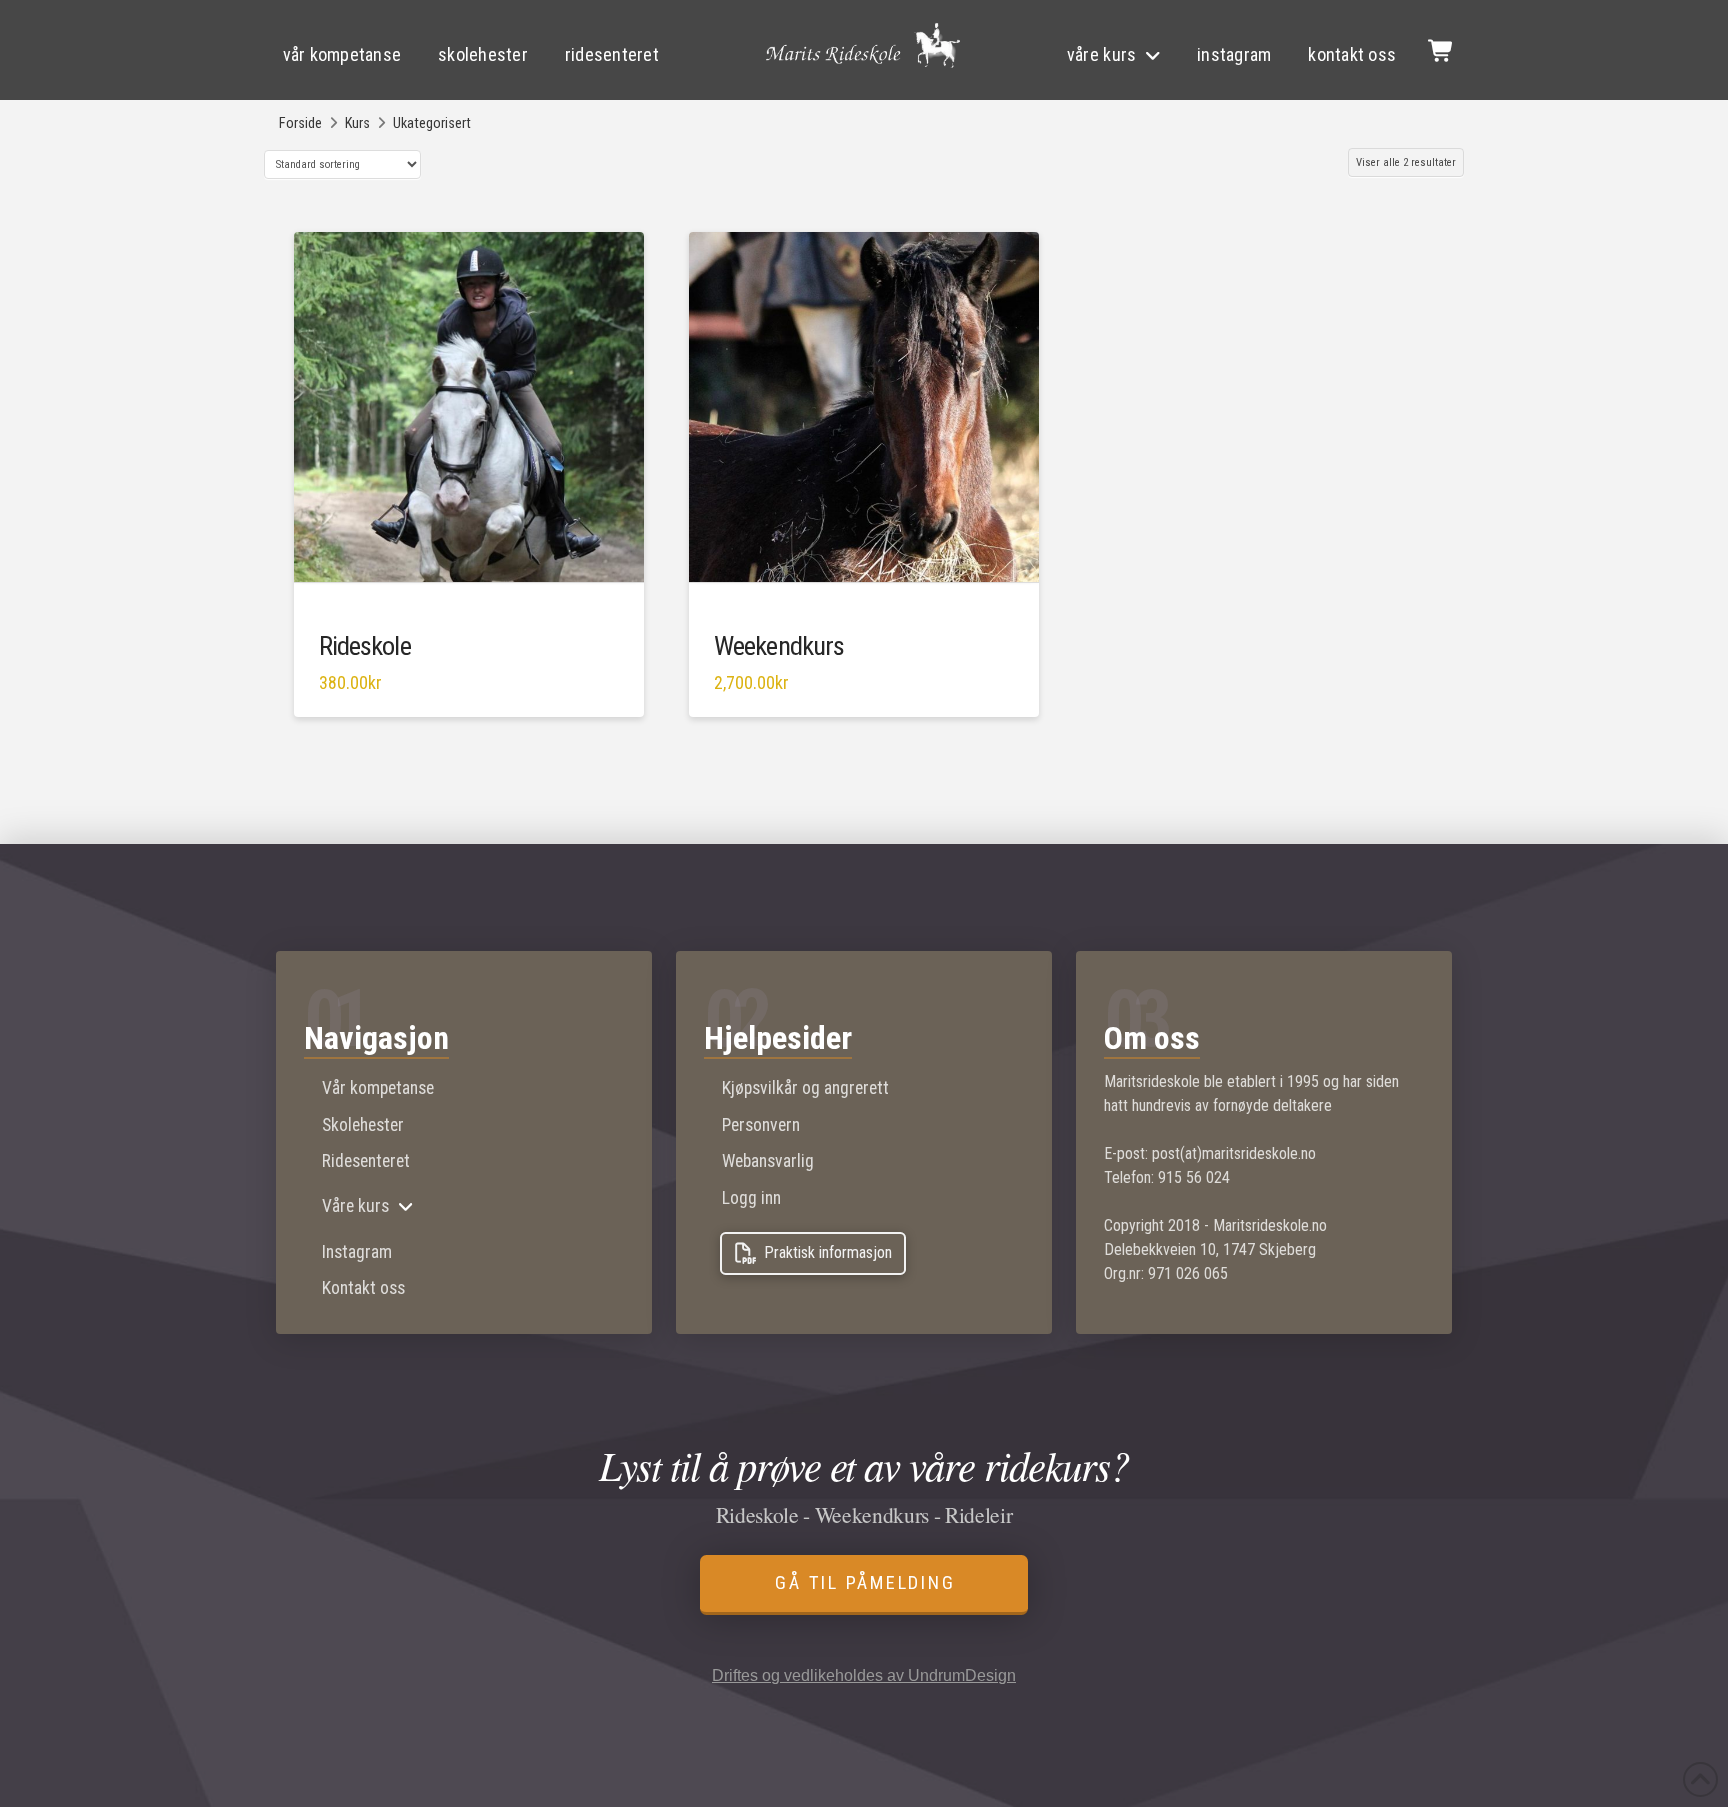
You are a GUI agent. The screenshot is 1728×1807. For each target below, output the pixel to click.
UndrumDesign (962, 1675)
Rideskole (365, 646)
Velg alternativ (869, 574)
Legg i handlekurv (478, 574)
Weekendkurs (779, 646)
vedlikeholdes (833, 1675)
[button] (1440, 50)
